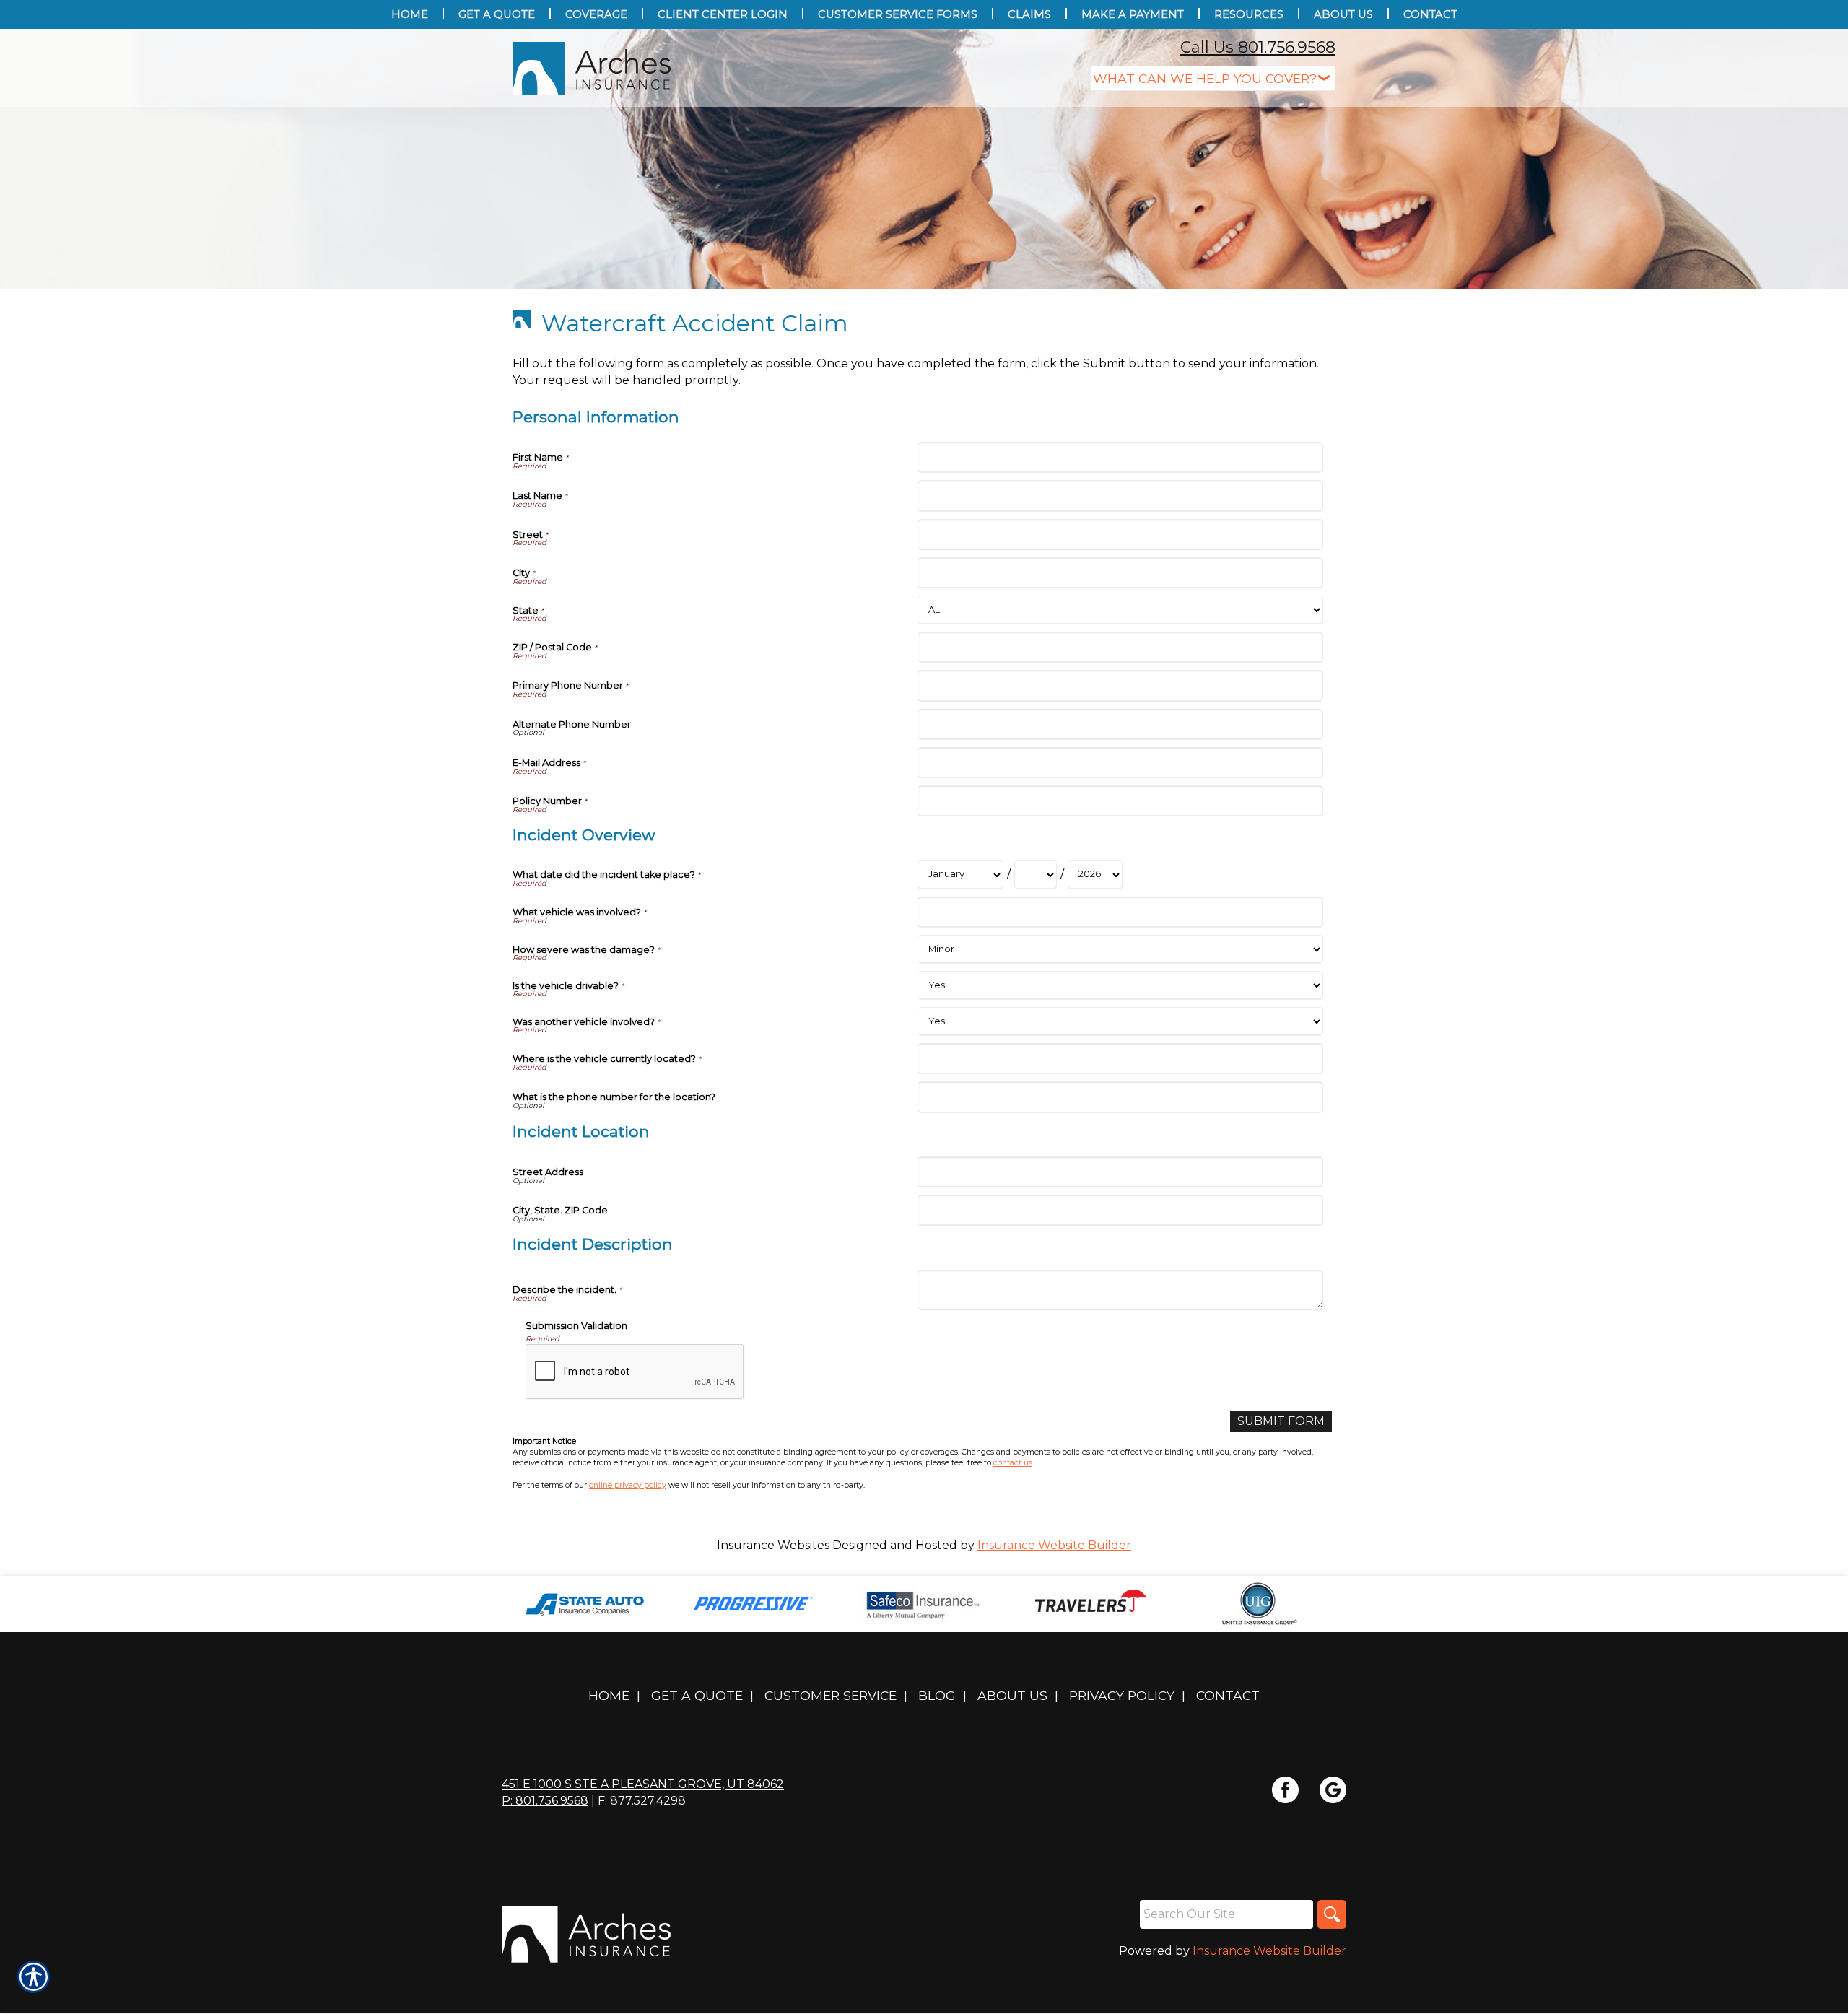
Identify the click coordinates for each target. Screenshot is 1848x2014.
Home (609, 1695)
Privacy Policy (1122, 1695)
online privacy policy (628, 1485)
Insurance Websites (773, 1545)
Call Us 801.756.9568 (1258, 47)
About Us (1012, 1695)
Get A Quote (697, 1695)
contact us (1013, 1463)
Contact (1228, 1695)
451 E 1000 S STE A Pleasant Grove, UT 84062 (643, 1784)
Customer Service (831, 1695)
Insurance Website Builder (1054, 1545)
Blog (937, 1695)
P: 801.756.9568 (545, 1801)
